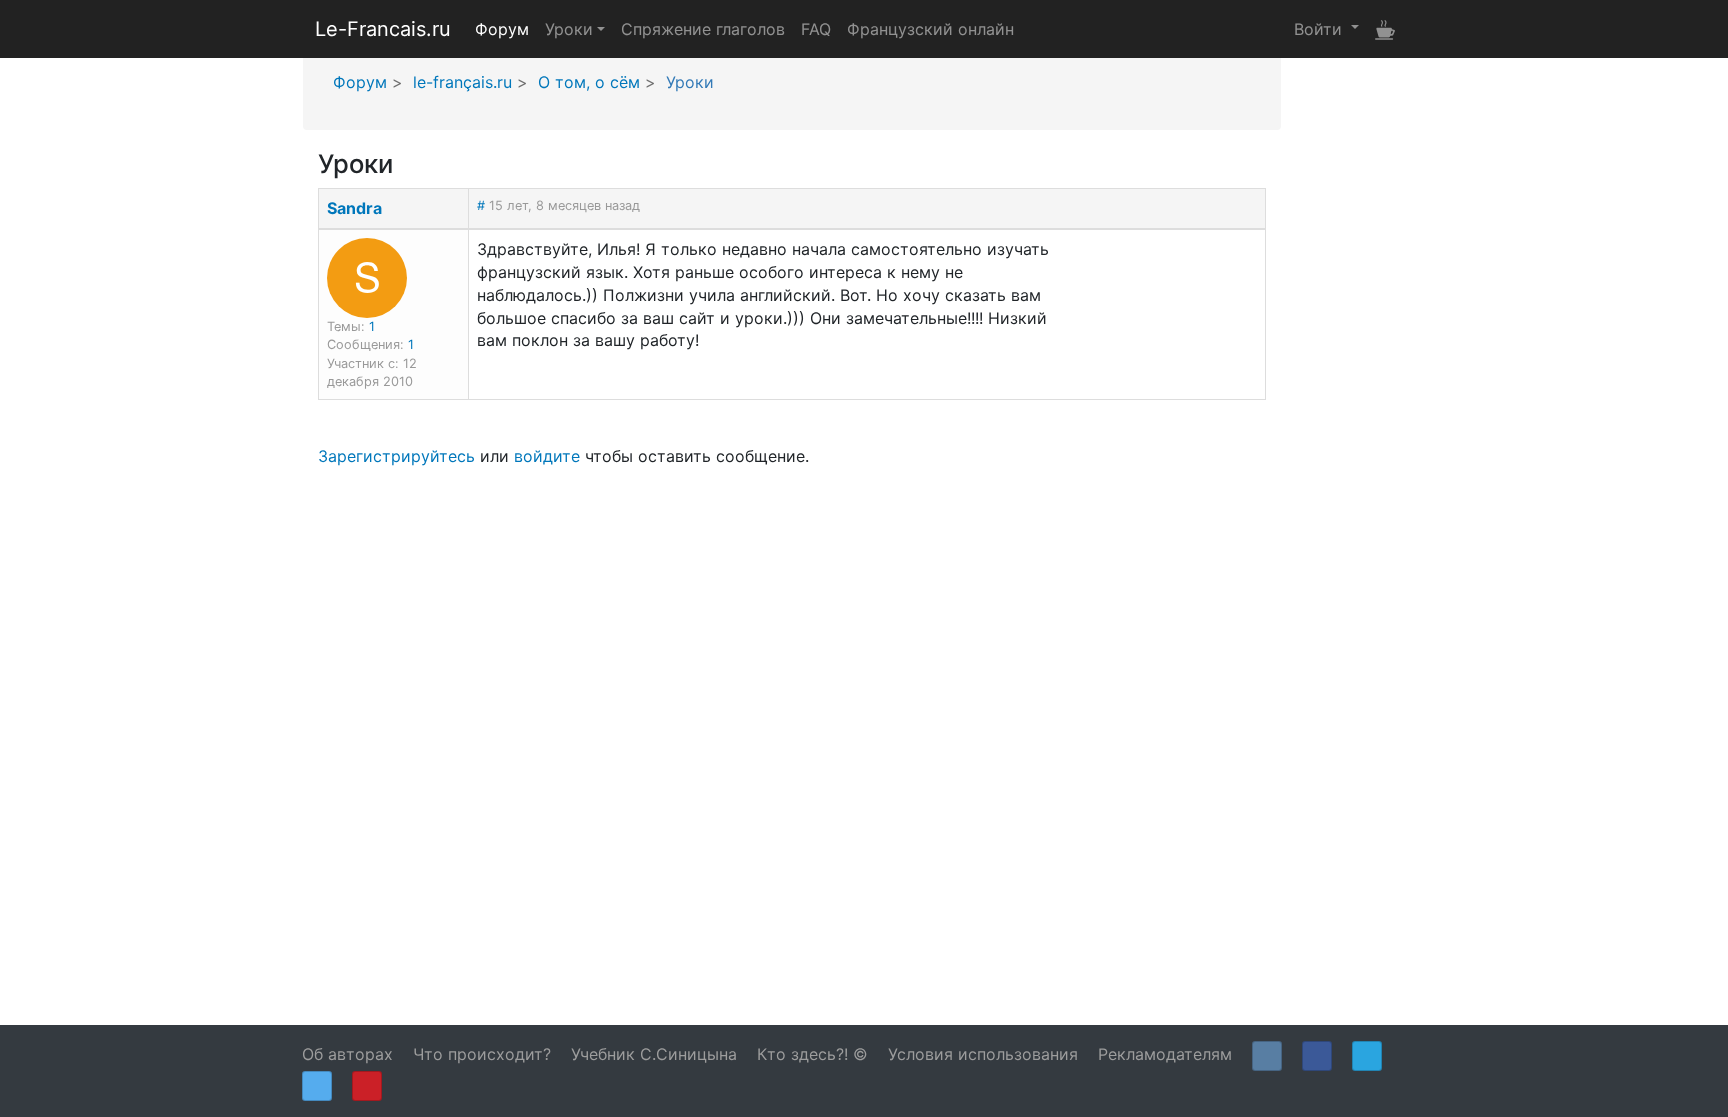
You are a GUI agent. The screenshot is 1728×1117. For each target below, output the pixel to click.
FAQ (816, 29)
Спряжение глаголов (703, 29)
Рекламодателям (1165, 1054)
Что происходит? (482, 1054)
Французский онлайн (930, 29)
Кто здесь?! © (812, 1054)
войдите (547, 456)
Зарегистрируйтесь (396, 456)
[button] (1326, 28)
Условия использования (983, 1054)
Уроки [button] (569, 29)
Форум (502, 29)
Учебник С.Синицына (654, 1054)
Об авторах (347, 1054)
